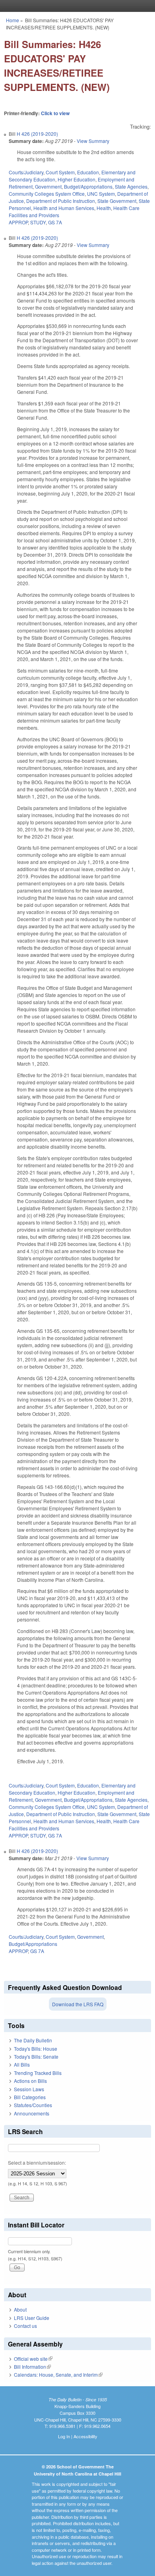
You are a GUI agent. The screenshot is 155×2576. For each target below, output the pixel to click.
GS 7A (55, 222)
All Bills (22, 2064)
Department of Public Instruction (61, 201)
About (20, 2309)
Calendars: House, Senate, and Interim (58, 2375)
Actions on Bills (30, 2081)
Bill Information (32, 2367)
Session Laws (29, 2089)
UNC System (101, 194)
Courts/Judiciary (26, 172)
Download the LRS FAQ (78, 2004)
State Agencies (131, 186)
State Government (117, 201)
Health (104, 208)
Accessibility (85, 2436)
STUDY (38, 222)
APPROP (18, 222)
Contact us (25, 2326)
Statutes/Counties (33, 2105)
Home (13, 20)
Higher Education (77, 179)
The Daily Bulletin (33, 2040)
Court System (60, 172)
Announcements (32, 2113)
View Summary (93, 141)
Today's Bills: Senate (36, 2056)
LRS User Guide (32, 2318)
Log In (64, 2436)
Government (48, 186)
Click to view (55, 113)
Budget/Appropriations (88, 186)
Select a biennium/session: (37, 2162)
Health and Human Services (64, 208)
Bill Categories (30, 2097)
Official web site (33, 2359)
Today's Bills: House (36, 2049)
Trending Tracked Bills (38, 2073)
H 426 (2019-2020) (37, 134)
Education (88, 172)
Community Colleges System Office (47, 194)
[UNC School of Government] (76, 6)
